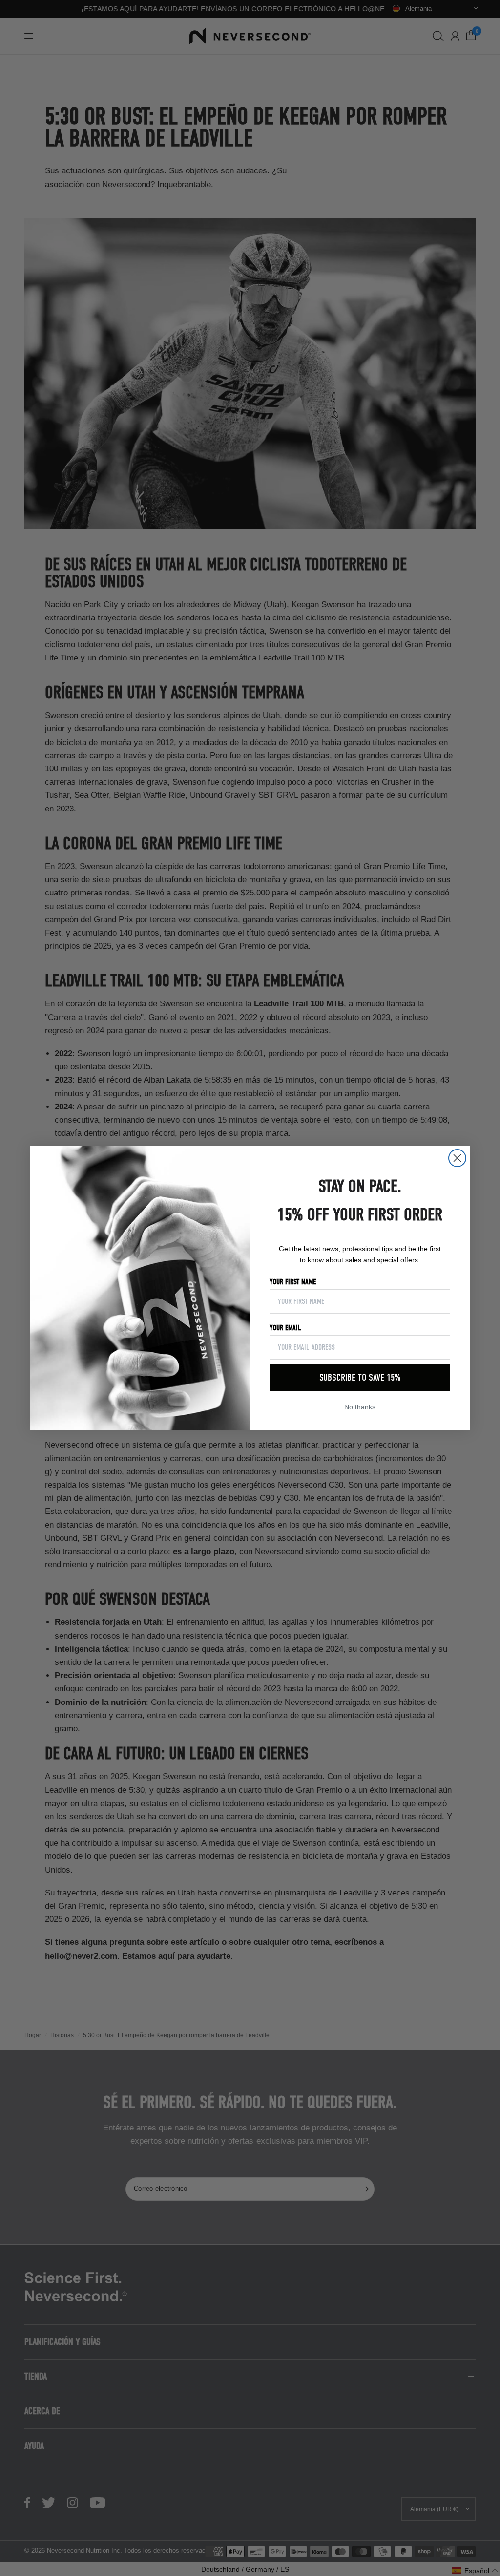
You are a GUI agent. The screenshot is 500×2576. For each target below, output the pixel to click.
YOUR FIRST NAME (293, 1282)
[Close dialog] (457, 1158)
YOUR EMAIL (285, 1328)
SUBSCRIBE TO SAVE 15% (360, 1377)
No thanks (360, 1407)
